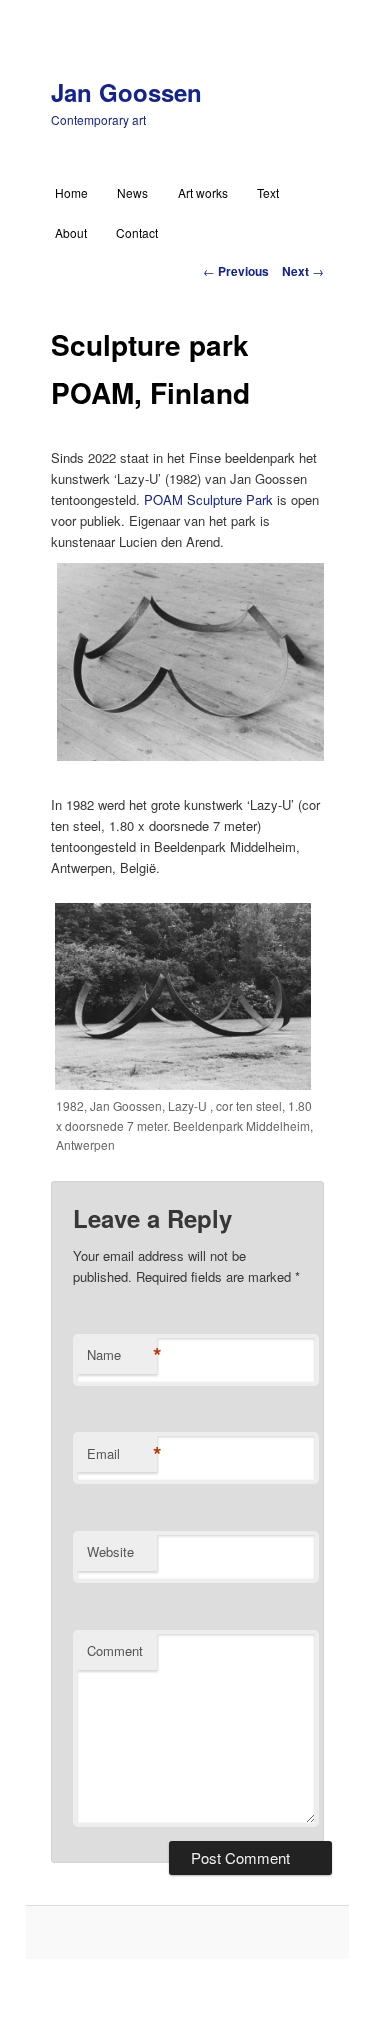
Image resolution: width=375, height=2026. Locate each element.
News (132, 192)
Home (71, 192)
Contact (137, 232)
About (71, 232)
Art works (203, 192)
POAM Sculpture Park (208, 499)
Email (122, 1454)
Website (110, 1551)
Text (268, 192)
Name (122, 1355)
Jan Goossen (126, 92)
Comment (115, 1650)
